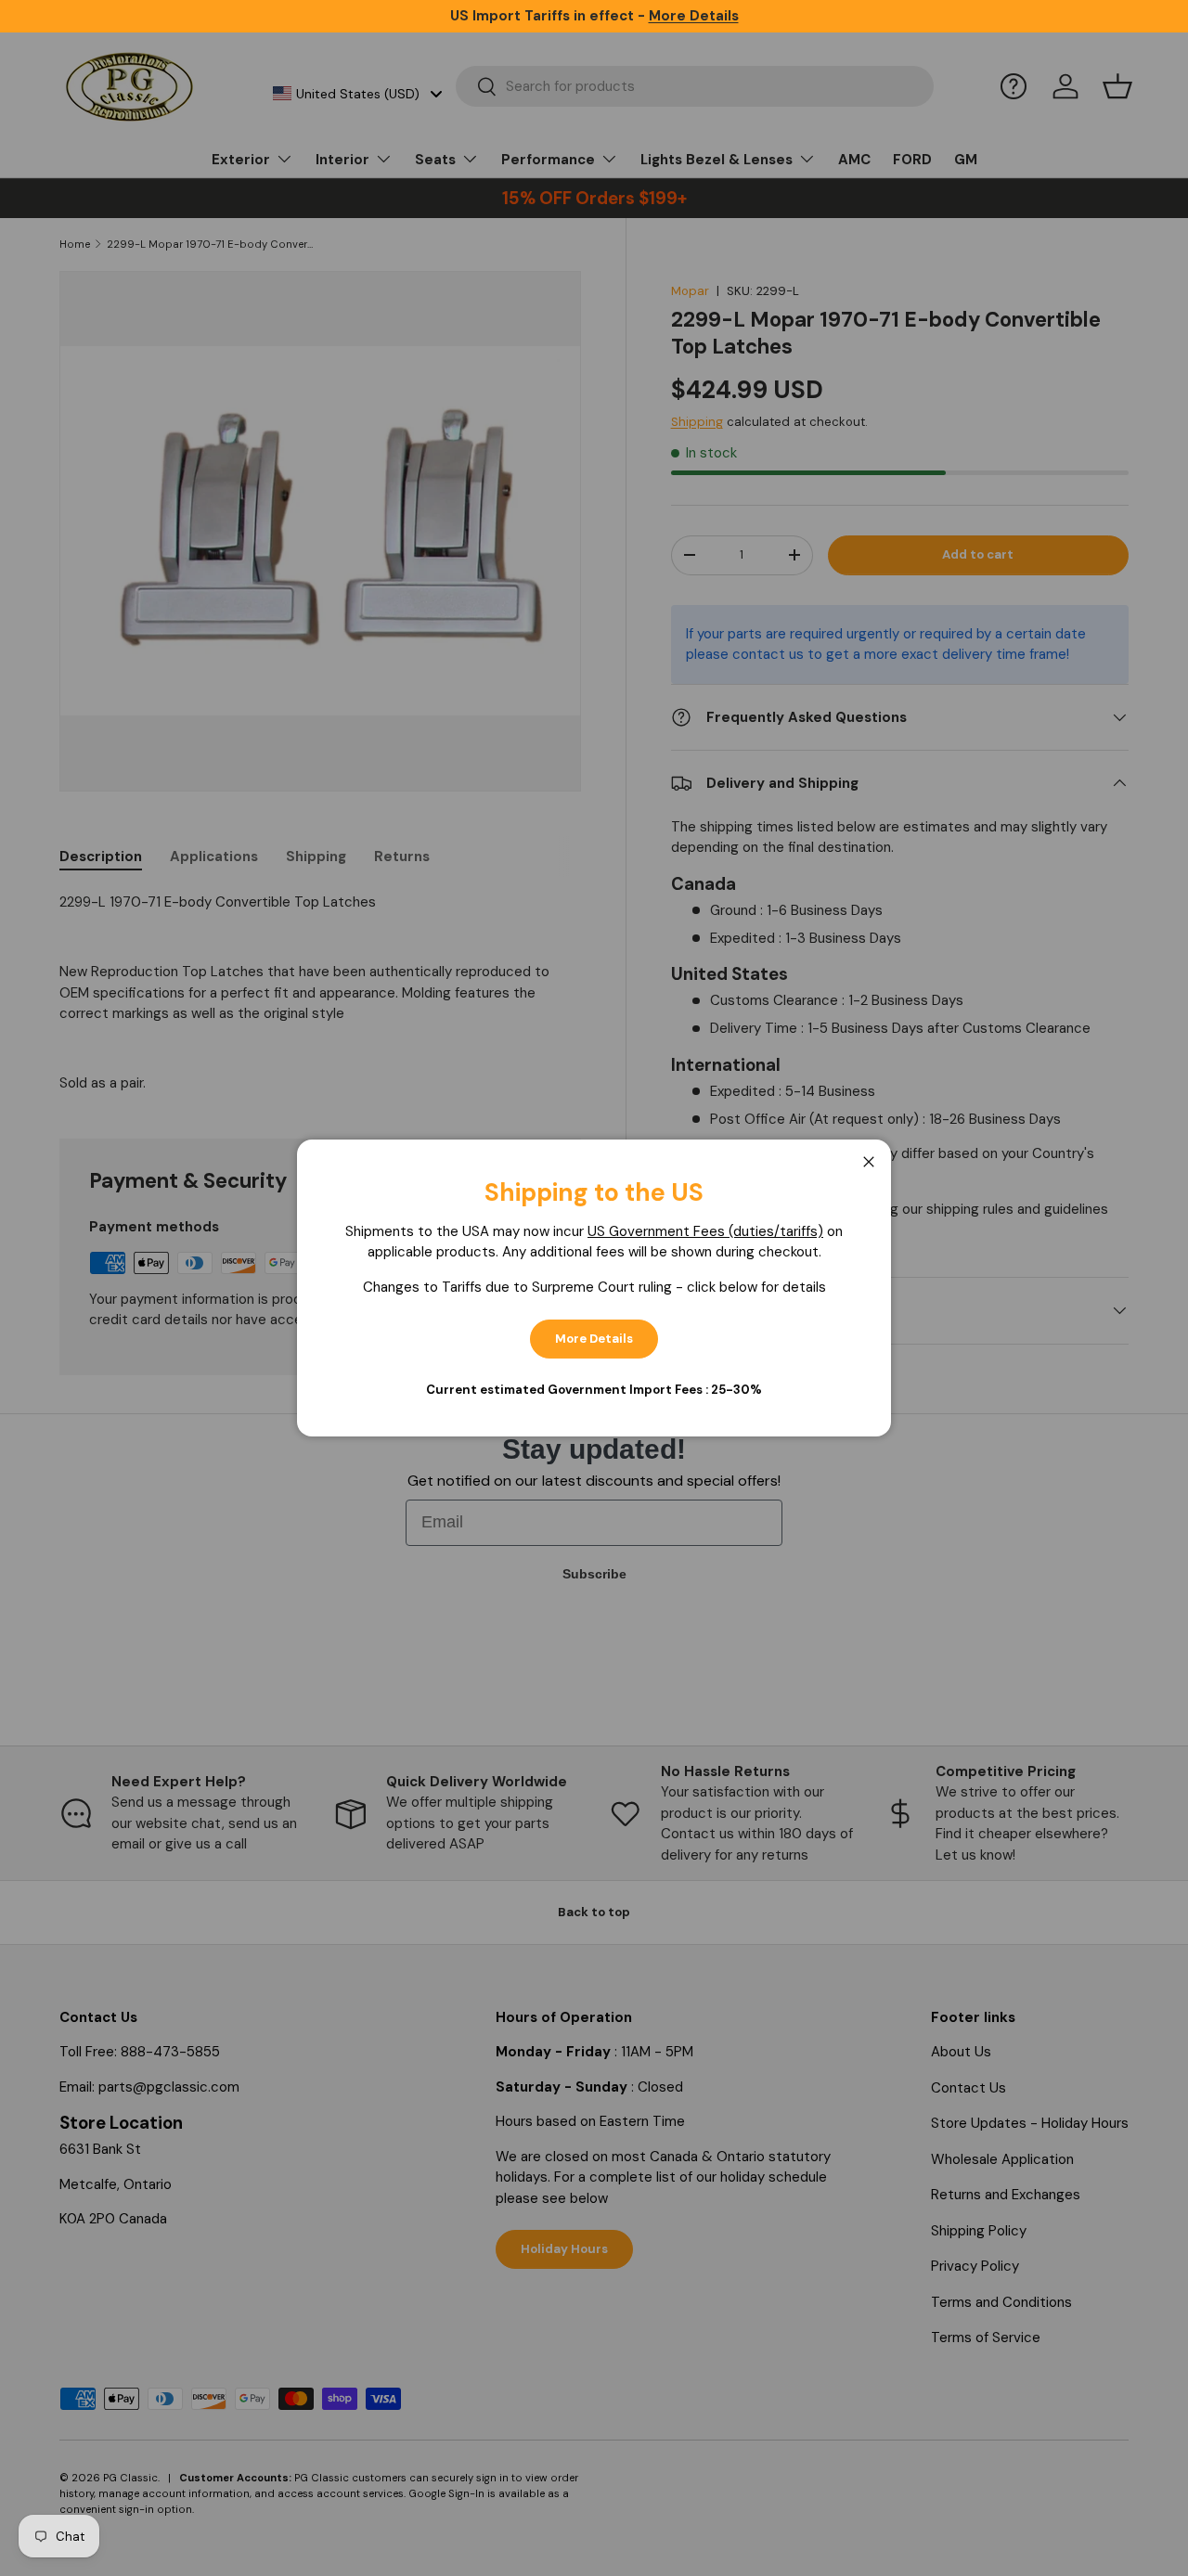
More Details (594, 1339)
